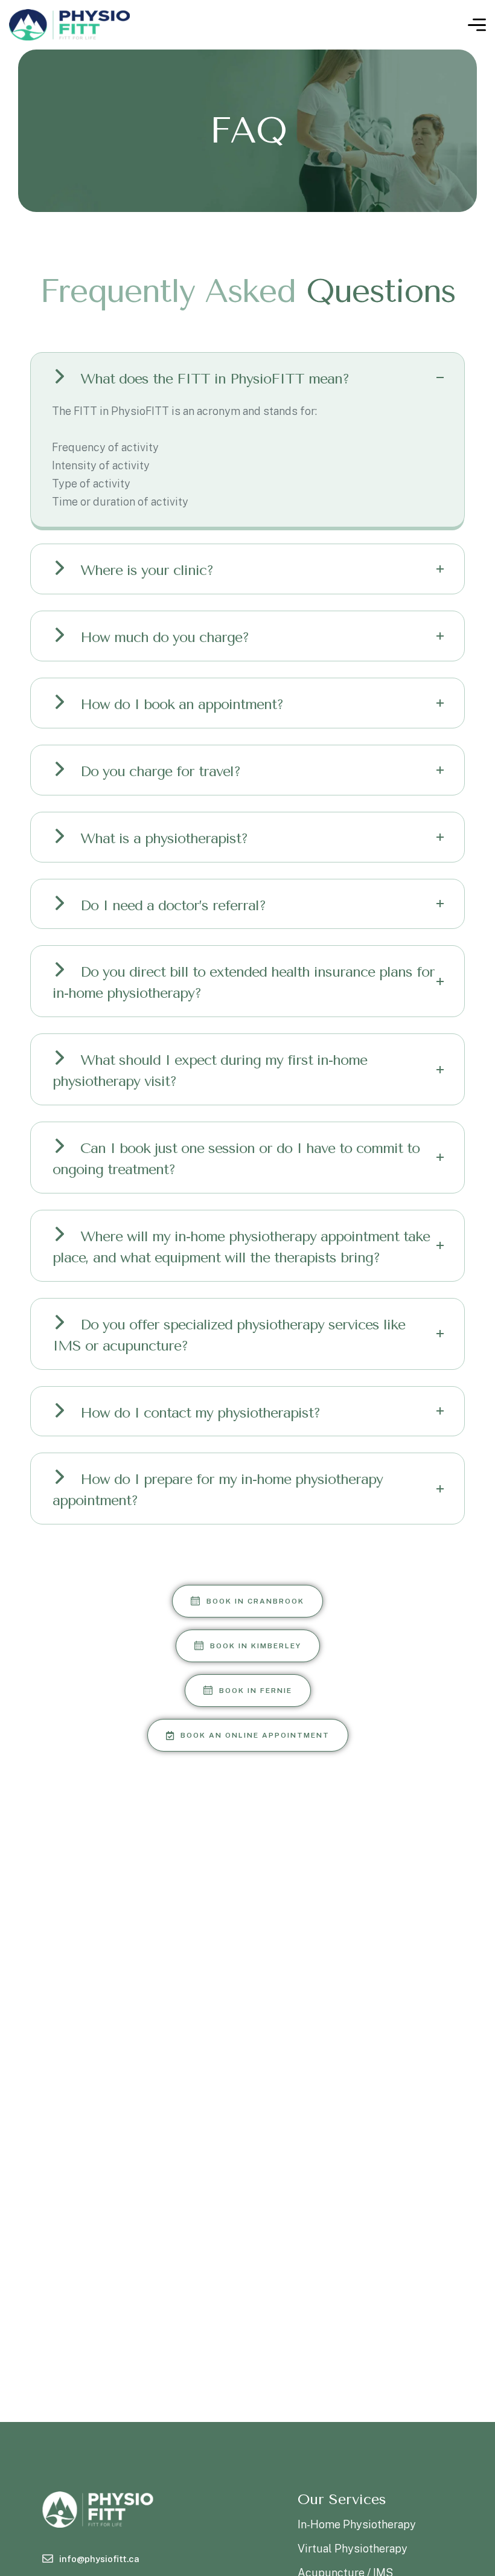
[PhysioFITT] (69, 25)
